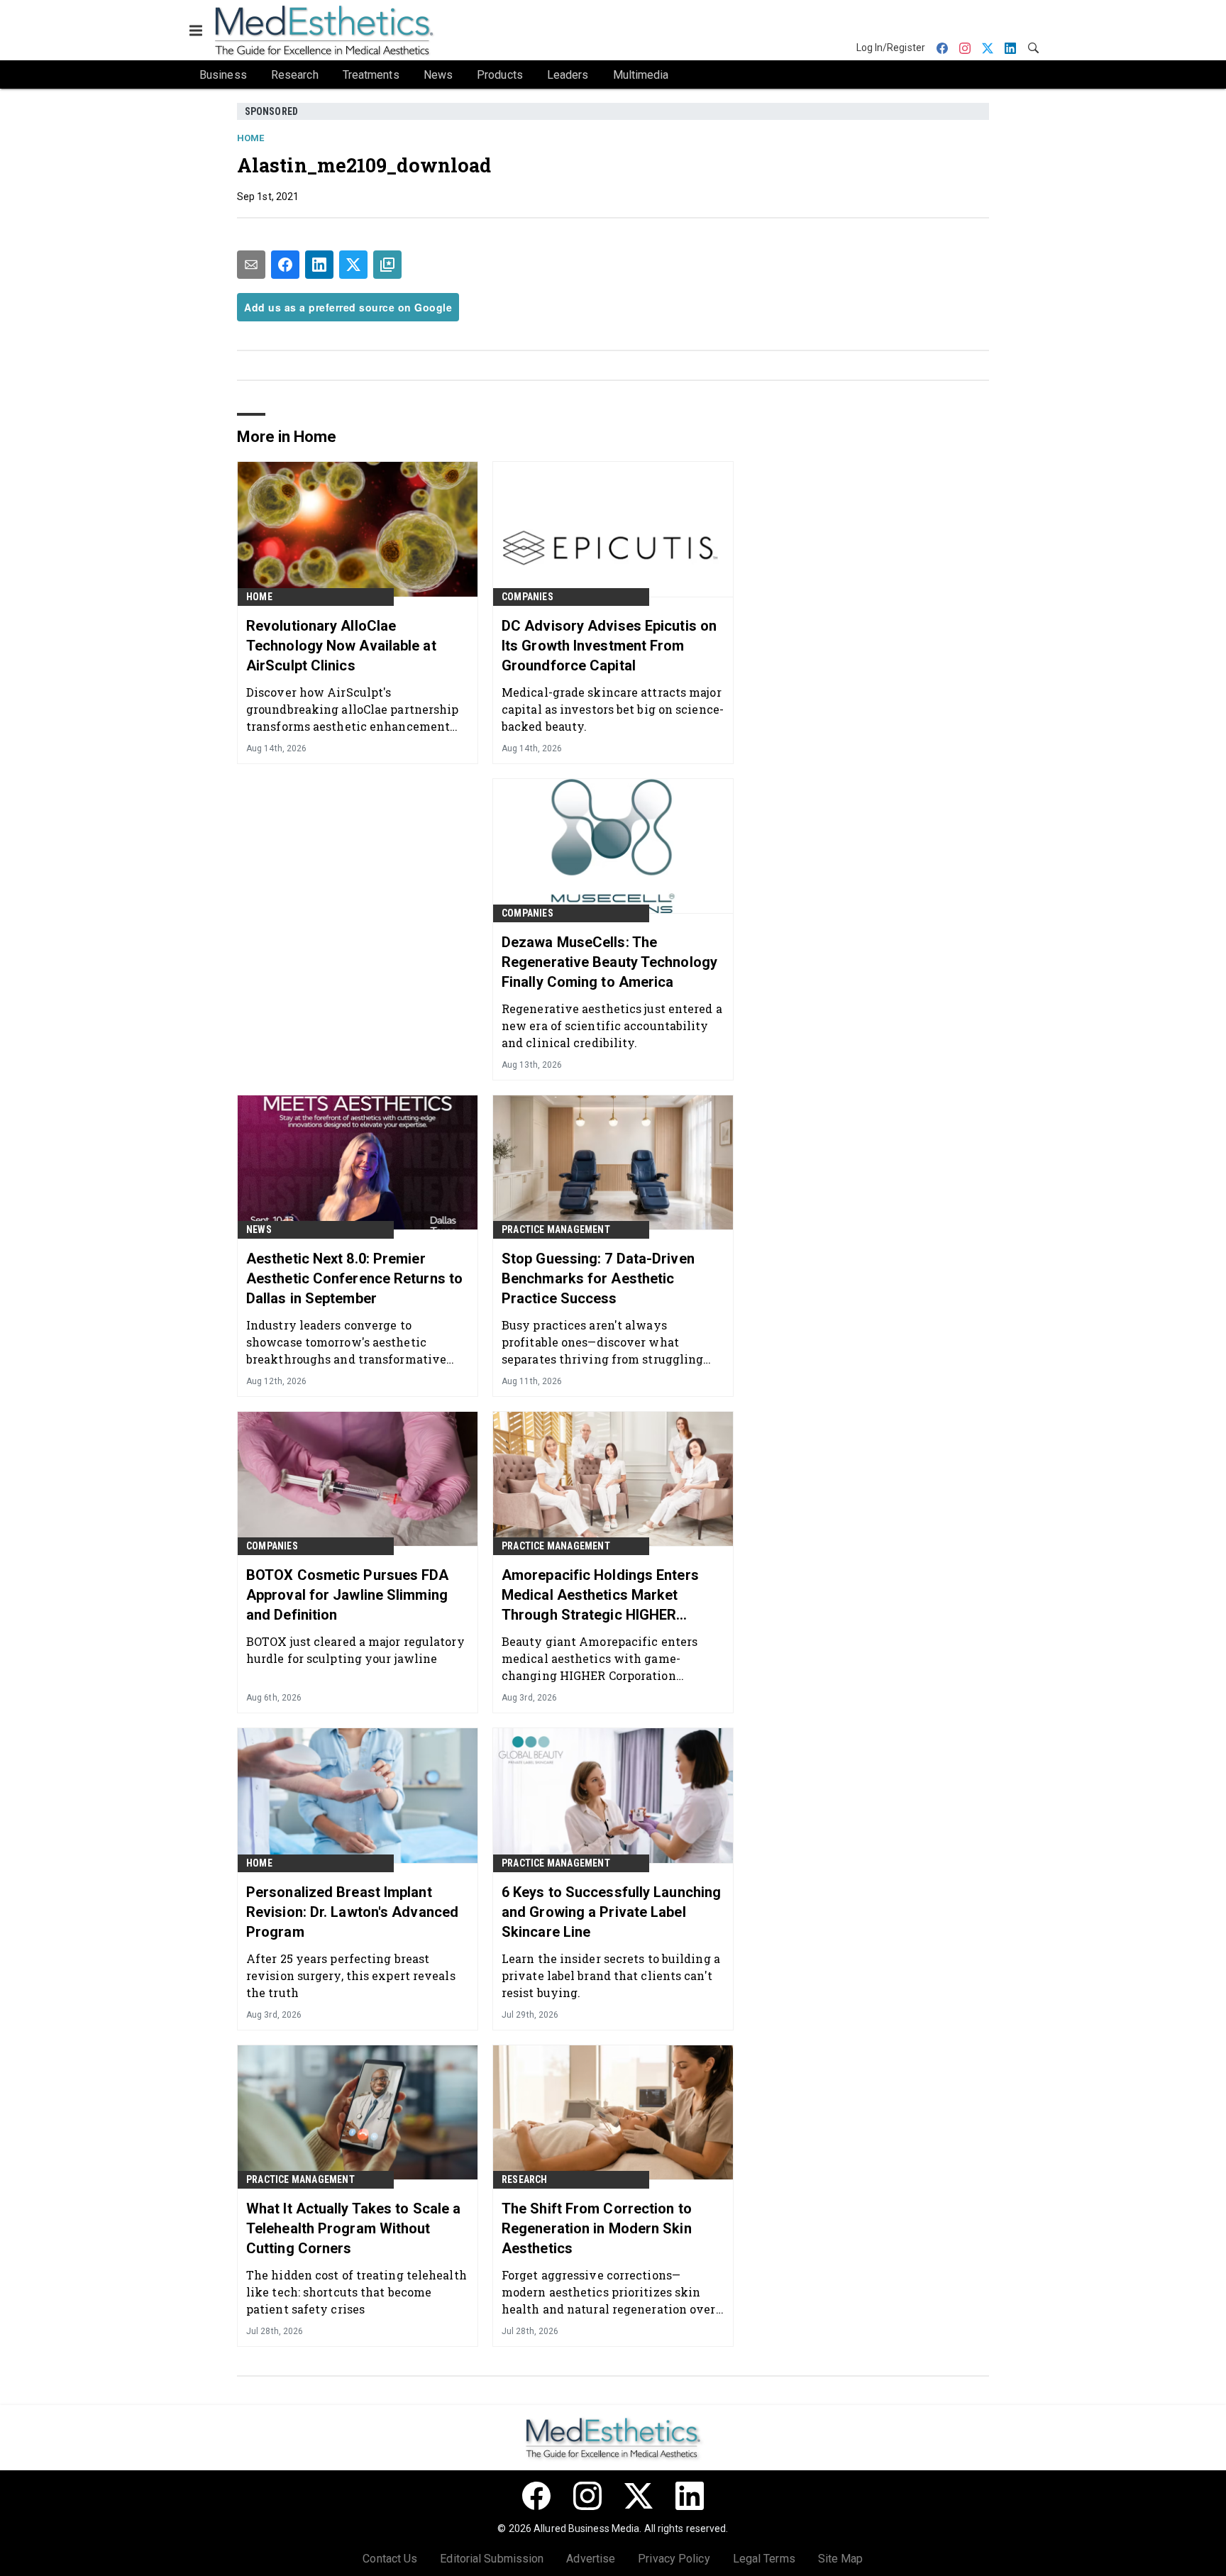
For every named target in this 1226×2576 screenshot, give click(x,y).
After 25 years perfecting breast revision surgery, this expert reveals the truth (351, 1975)
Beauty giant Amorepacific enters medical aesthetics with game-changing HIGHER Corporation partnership (600, 1658)
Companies (528, 597)
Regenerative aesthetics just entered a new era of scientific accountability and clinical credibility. (612, 1026)
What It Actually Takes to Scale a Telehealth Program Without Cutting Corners (353, 2228)
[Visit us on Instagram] (587, 2496)
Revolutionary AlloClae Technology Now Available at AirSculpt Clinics (341, 646)
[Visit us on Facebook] (536, 2496)
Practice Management (556, 1229)
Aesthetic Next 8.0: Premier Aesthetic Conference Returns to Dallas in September (354, 1278)
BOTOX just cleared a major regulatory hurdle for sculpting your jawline (355, 1650)
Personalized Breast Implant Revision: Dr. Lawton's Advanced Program (352, 1912)
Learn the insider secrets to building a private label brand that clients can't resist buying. (611, 1975)
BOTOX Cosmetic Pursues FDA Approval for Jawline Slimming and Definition (348, 1595)
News (259, 1229)
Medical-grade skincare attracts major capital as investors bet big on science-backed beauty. (613, 709)
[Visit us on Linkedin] (690, 2496)
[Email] (251, 265)
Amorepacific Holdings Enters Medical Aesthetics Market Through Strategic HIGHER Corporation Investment (600, 1596)
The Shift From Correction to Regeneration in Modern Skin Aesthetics (597, 2228)
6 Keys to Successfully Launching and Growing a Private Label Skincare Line (611, 1912)
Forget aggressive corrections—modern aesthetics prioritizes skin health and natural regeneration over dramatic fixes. (609, 2292)
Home (250, 138)
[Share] (285, 265)
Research (525, 2179)
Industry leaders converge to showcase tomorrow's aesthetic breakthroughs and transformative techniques (346, 1342)
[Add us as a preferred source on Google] (387, 265)
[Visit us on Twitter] (639, 2496)
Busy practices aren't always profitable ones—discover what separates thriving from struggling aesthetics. (602, 1342)
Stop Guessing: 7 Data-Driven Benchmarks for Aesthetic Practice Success (598, 1278)
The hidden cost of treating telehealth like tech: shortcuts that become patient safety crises (357, 2292)
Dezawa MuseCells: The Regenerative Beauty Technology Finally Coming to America (609, 962)
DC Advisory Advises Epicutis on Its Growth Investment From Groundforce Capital (609, 646)
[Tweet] (353, 265)
